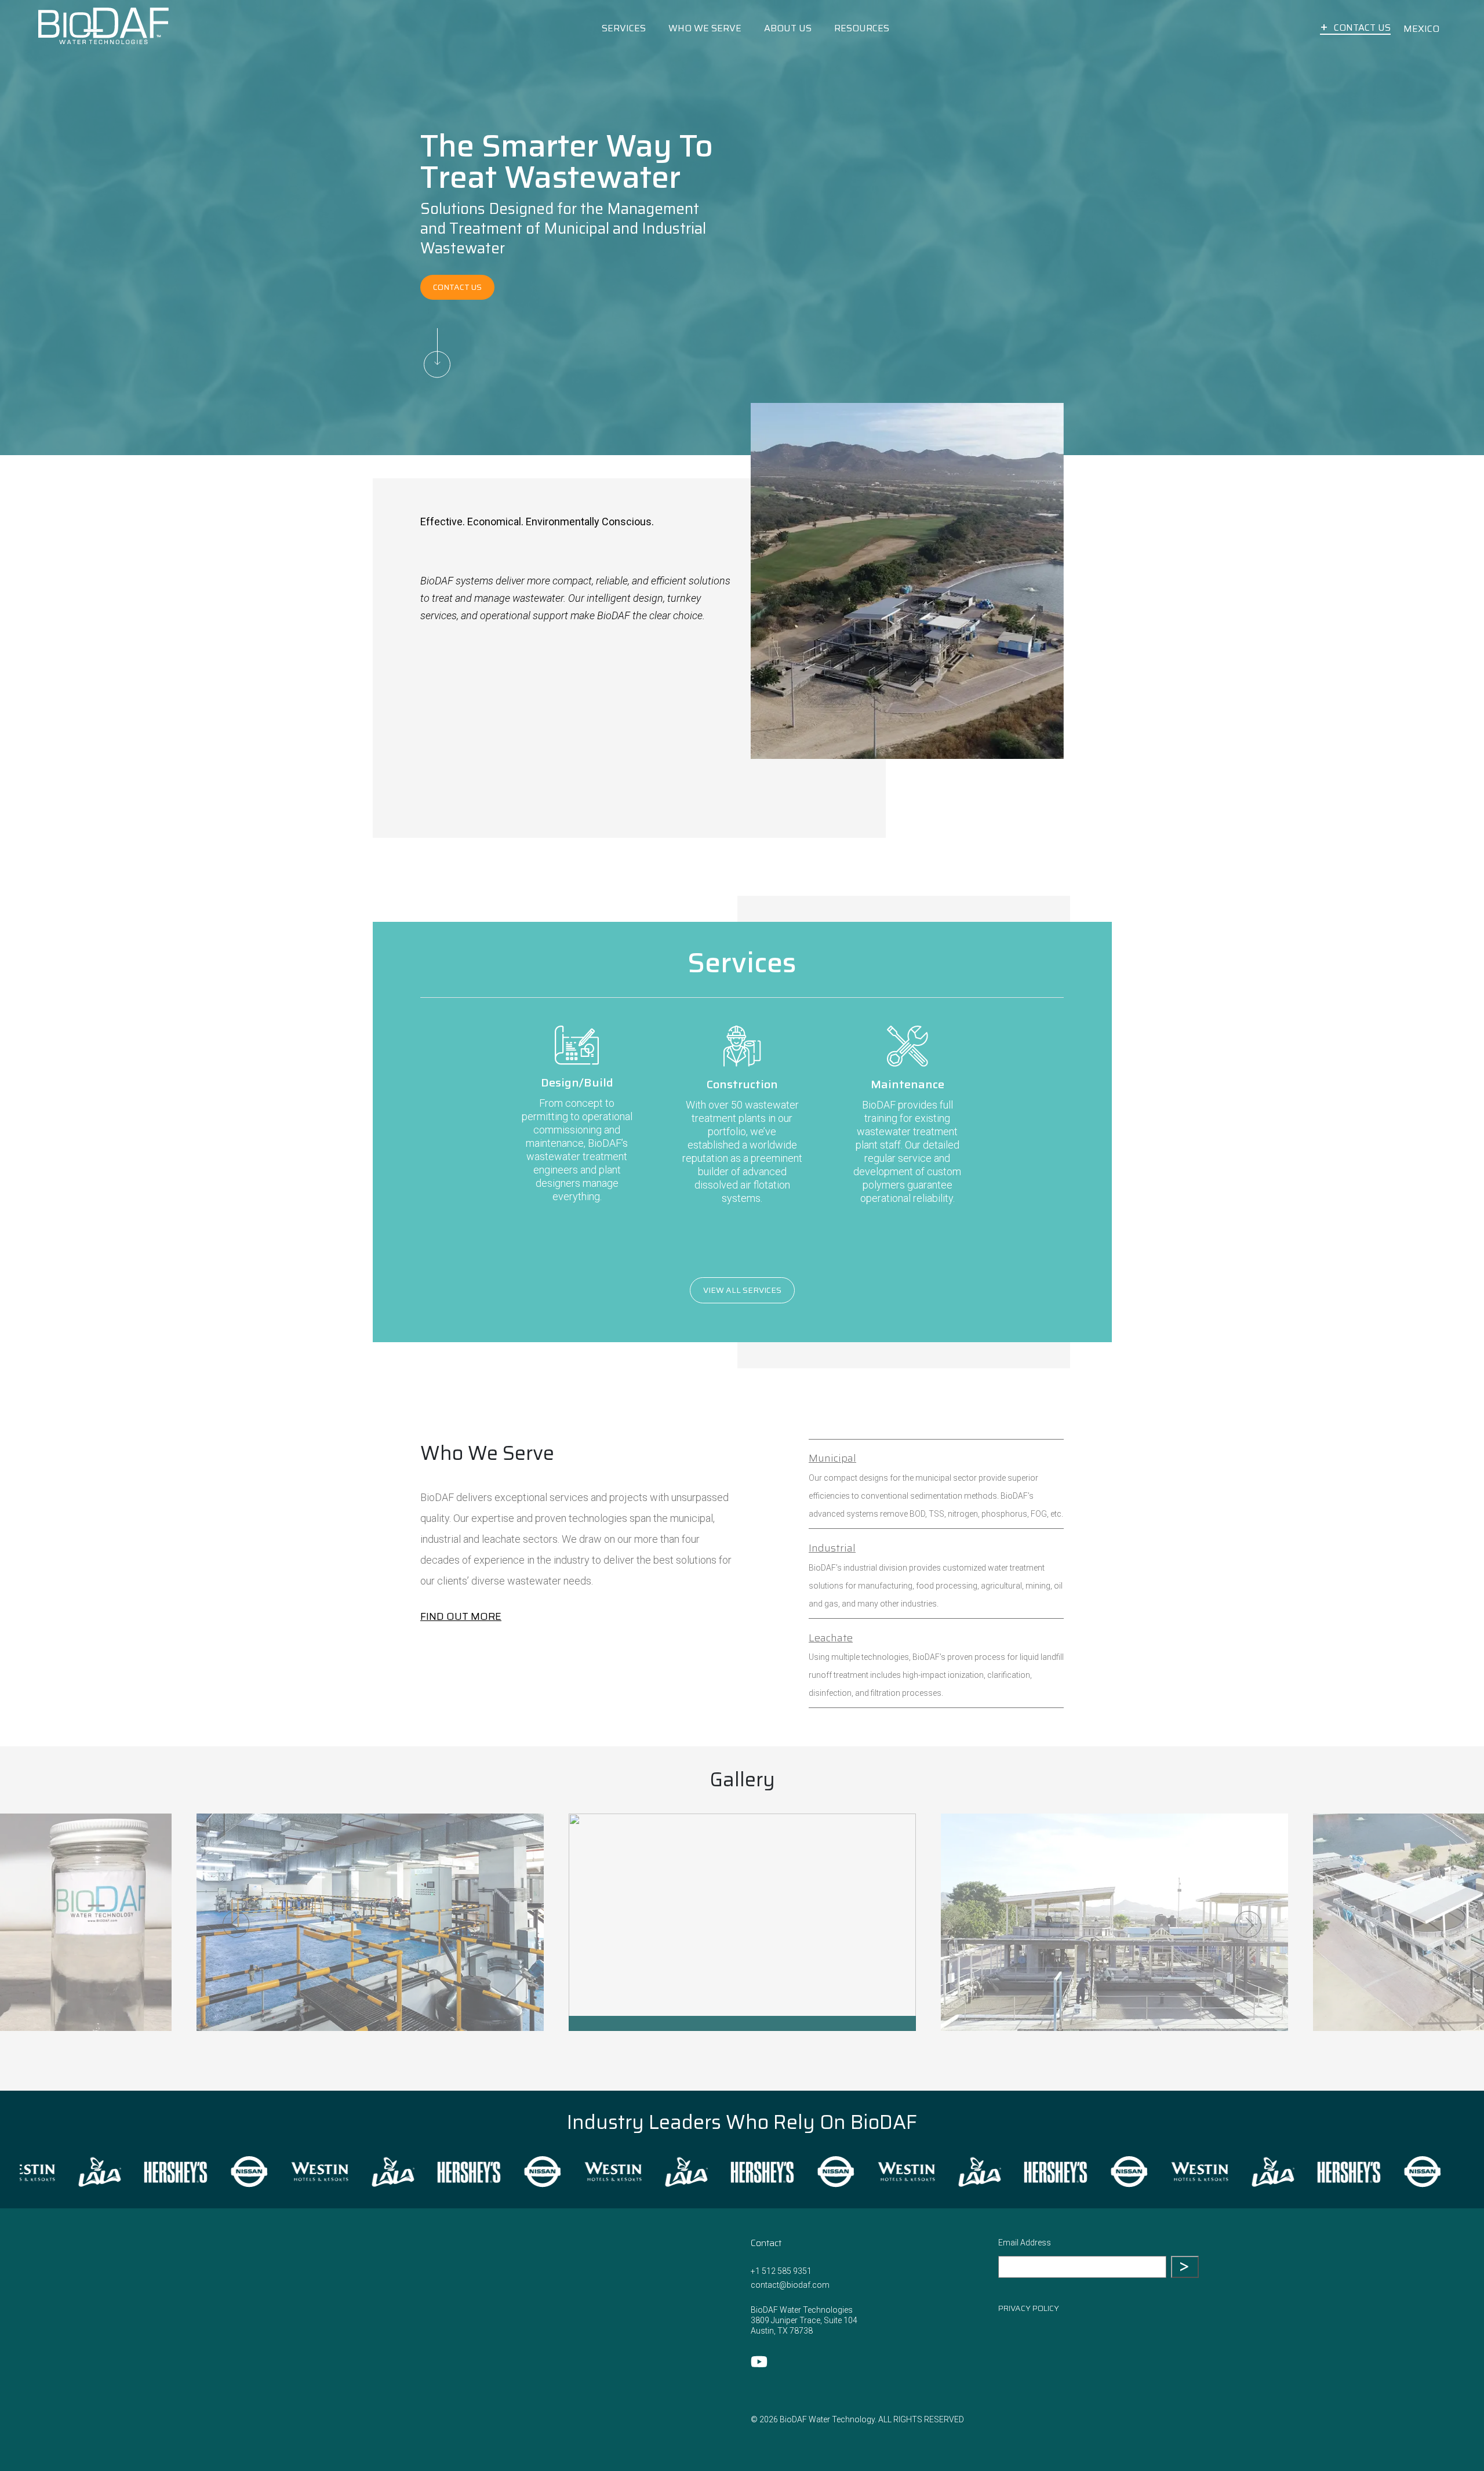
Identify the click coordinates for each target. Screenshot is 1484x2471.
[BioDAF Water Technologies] (103, 28)
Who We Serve (705, 28)
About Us (788, 28)
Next (1248, 1924)
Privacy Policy (1029, 2308)
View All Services (742, 1290)
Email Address (1025, 2243)
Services (624, 28)
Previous (236, 1924)
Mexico (1421, 29)
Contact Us (1362, 28)
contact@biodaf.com (790, 2285)
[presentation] (83, 2172)
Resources (862, 28)
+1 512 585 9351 (781, 2271)
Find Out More (461, 1616)
